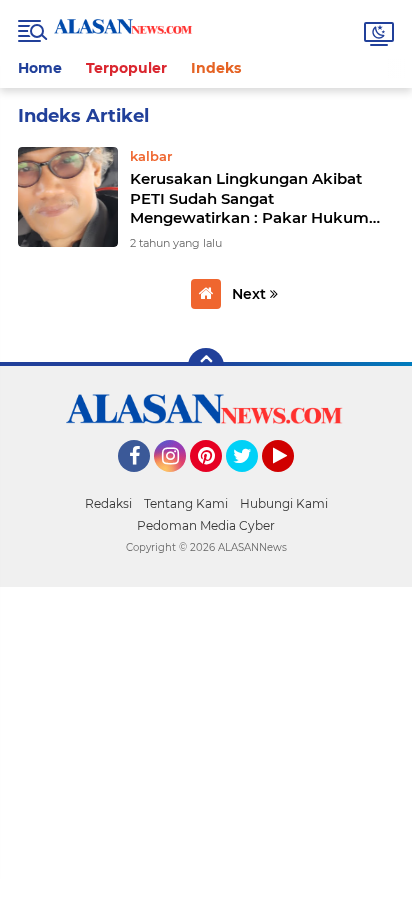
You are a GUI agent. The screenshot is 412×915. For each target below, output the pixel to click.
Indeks (216, 68)
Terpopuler (126, 68)
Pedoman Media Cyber (206, 525)
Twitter (251, 481)
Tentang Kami (186, 503)
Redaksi (108, 503)
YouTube (291, 481)
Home (40, 68)
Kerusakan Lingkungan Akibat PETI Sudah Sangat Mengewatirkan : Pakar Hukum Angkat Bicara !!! (249, 198)
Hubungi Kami (284, 503)
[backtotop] (206, 366)
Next (251, 294)
